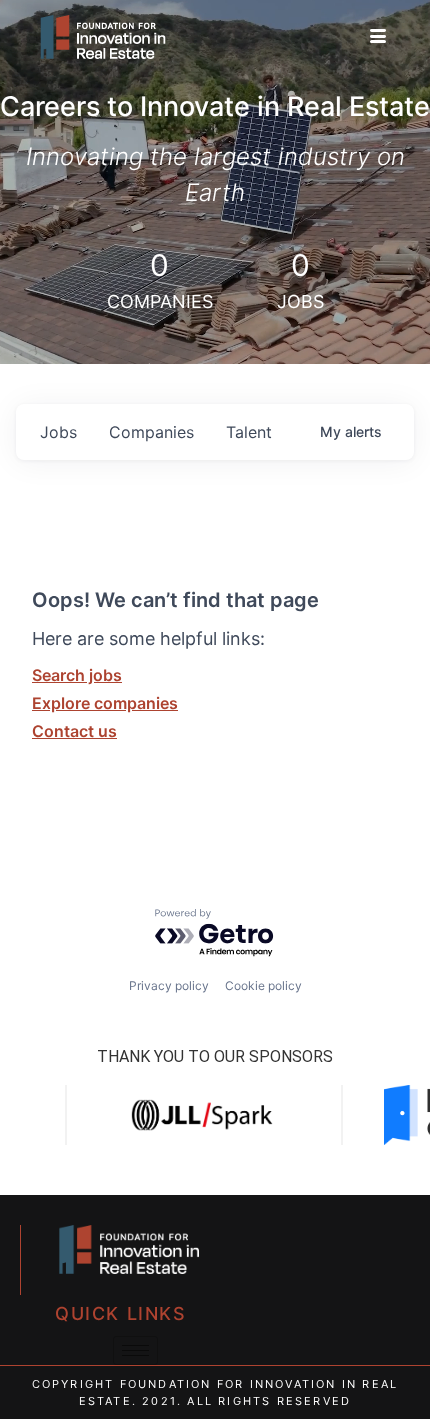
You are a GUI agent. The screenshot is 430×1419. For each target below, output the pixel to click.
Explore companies (105, 703)
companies (151, 432)
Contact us (74, 731)
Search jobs (77, 675)
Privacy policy (169, 985)
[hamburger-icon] (377, 37)
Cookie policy (263, 985)
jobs (58, 432)
